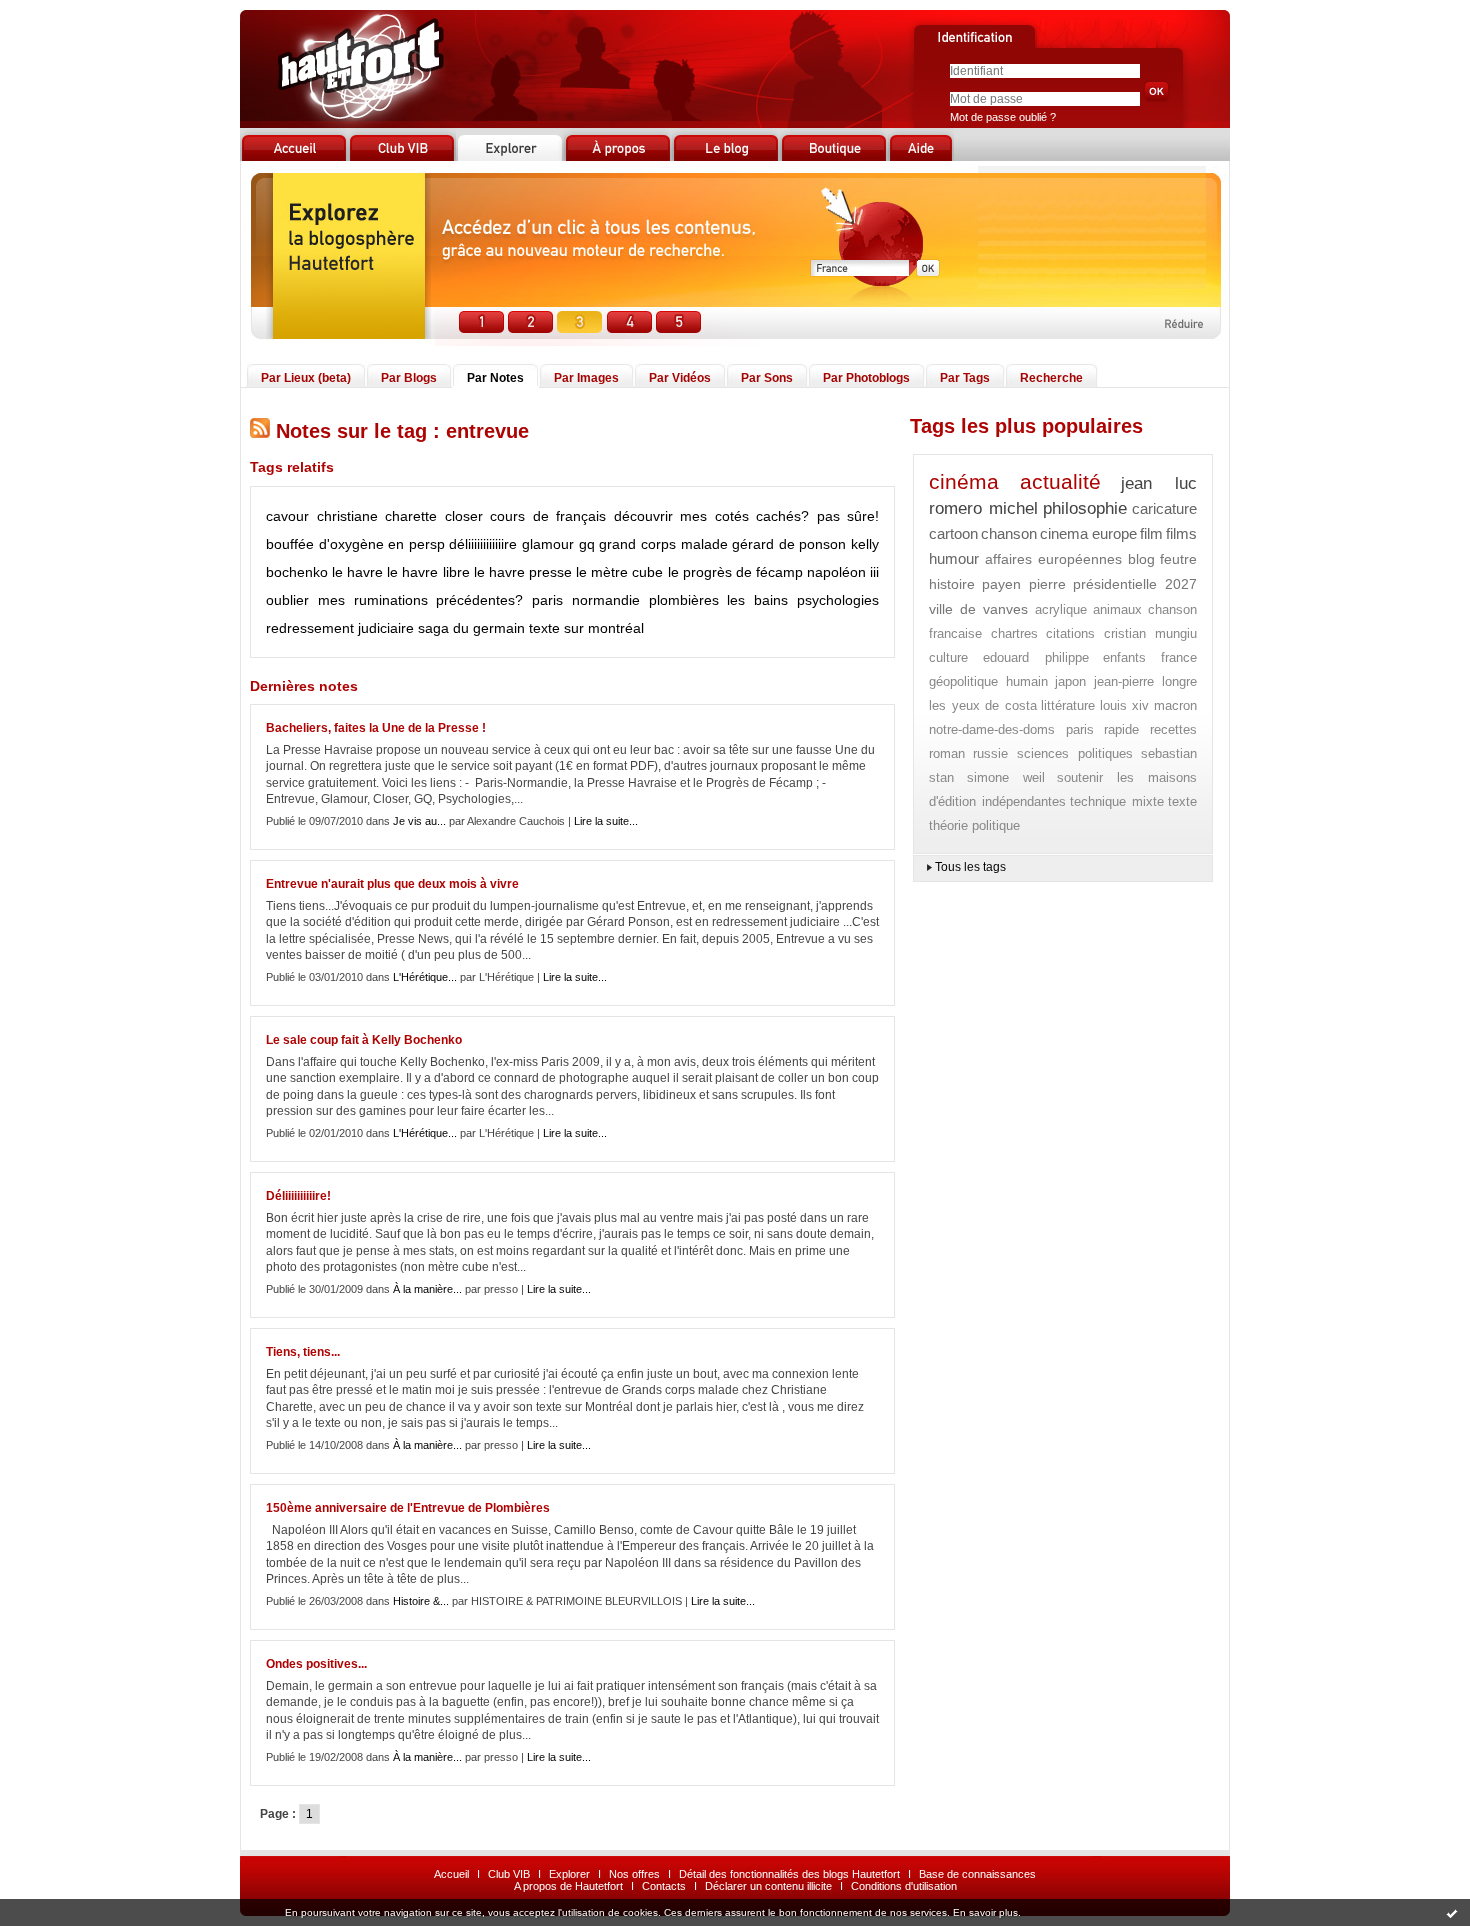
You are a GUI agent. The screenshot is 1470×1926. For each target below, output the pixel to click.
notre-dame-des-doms (992, 729)
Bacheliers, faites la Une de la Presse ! (376, 728)
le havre (357, 572)
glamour (548, 544)
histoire (952, 584)
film (1151, 533)
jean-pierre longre (1146, 681)
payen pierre (1024, 584)
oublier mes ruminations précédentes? (394, 600)
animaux (1117, 609)
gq (587, 544)
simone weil (1006, 777)
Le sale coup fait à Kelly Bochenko (364, 1040)
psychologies (838, 600)
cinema (1064, 533)
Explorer (569, 1874)
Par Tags (965, 378)
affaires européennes (1054, 559)
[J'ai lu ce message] (1452, 1913)
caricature (1164, 508)
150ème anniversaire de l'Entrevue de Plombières (408, 1508)
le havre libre (428, 572)
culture (948, 657)
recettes (1173, 729)
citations (1070, 633)
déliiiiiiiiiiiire (483, 544)
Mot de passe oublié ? (1003, 117)
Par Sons (767, 378)
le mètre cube (619, 572)
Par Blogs (409, 378)
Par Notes (495, 378)
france (1179, 657)
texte (1182, 801)
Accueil (451, 1874)
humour (954, 558)
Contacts (664, 1886)
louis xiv (1125, 705)
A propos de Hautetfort (568, 1886)
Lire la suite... (606, 821)
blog (1141, 559)
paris (1080, 729)
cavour (287, 516)
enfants (1124, 657)
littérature (1068, 705)
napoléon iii (843, 572)
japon (1070, 681)
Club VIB (509, 1874)
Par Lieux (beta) (306, 378)
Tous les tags (970, 867)
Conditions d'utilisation (904, 1886)
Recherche (1051, 378)
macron (1175, 705)
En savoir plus (985, 1912)
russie (990, 753)
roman (947, 753)
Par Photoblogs (866, 378)
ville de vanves (978, 609)
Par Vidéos (680, 378)
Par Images (586, 378)
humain (1027, 681)
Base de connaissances (977, 1874)
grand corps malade (663, 544)
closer (464, 516)
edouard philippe (1036, 657)
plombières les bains (719, 600)
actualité (1060, 481)
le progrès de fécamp (735, 572)
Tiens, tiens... (303, 1352)
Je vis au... (419, 821)
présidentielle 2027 (1135, 584)
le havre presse (523, 572)
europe (1114, 533)
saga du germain (471, 628)
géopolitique (963, 681)
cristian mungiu (1151, 633)
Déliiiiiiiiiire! (298, 1196)
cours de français (548, 516)
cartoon (953, 533)
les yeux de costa (983, 705)
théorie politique (974, 825)
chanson (1009, 533)
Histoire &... (421, 1601)
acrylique (1061, 609)
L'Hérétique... (425, 977)
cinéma (964, 481)
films (1181, 533)
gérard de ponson (789, 544)
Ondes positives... (316, 1664)
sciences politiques (1075, 753)
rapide (1121, 729)
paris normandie (586, 600)
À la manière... (427, 1289)
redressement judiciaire (340, 628)
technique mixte (1117, 801)
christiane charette (377, 516)
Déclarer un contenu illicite (768, 1886)
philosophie (1085, 508)
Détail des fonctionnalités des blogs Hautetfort (789, 1874)
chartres (1014, 633)
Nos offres (634, 1874)
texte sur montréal (586, 628)
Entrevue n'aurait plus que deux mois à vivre (392, 884)
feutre (1178, 559)
